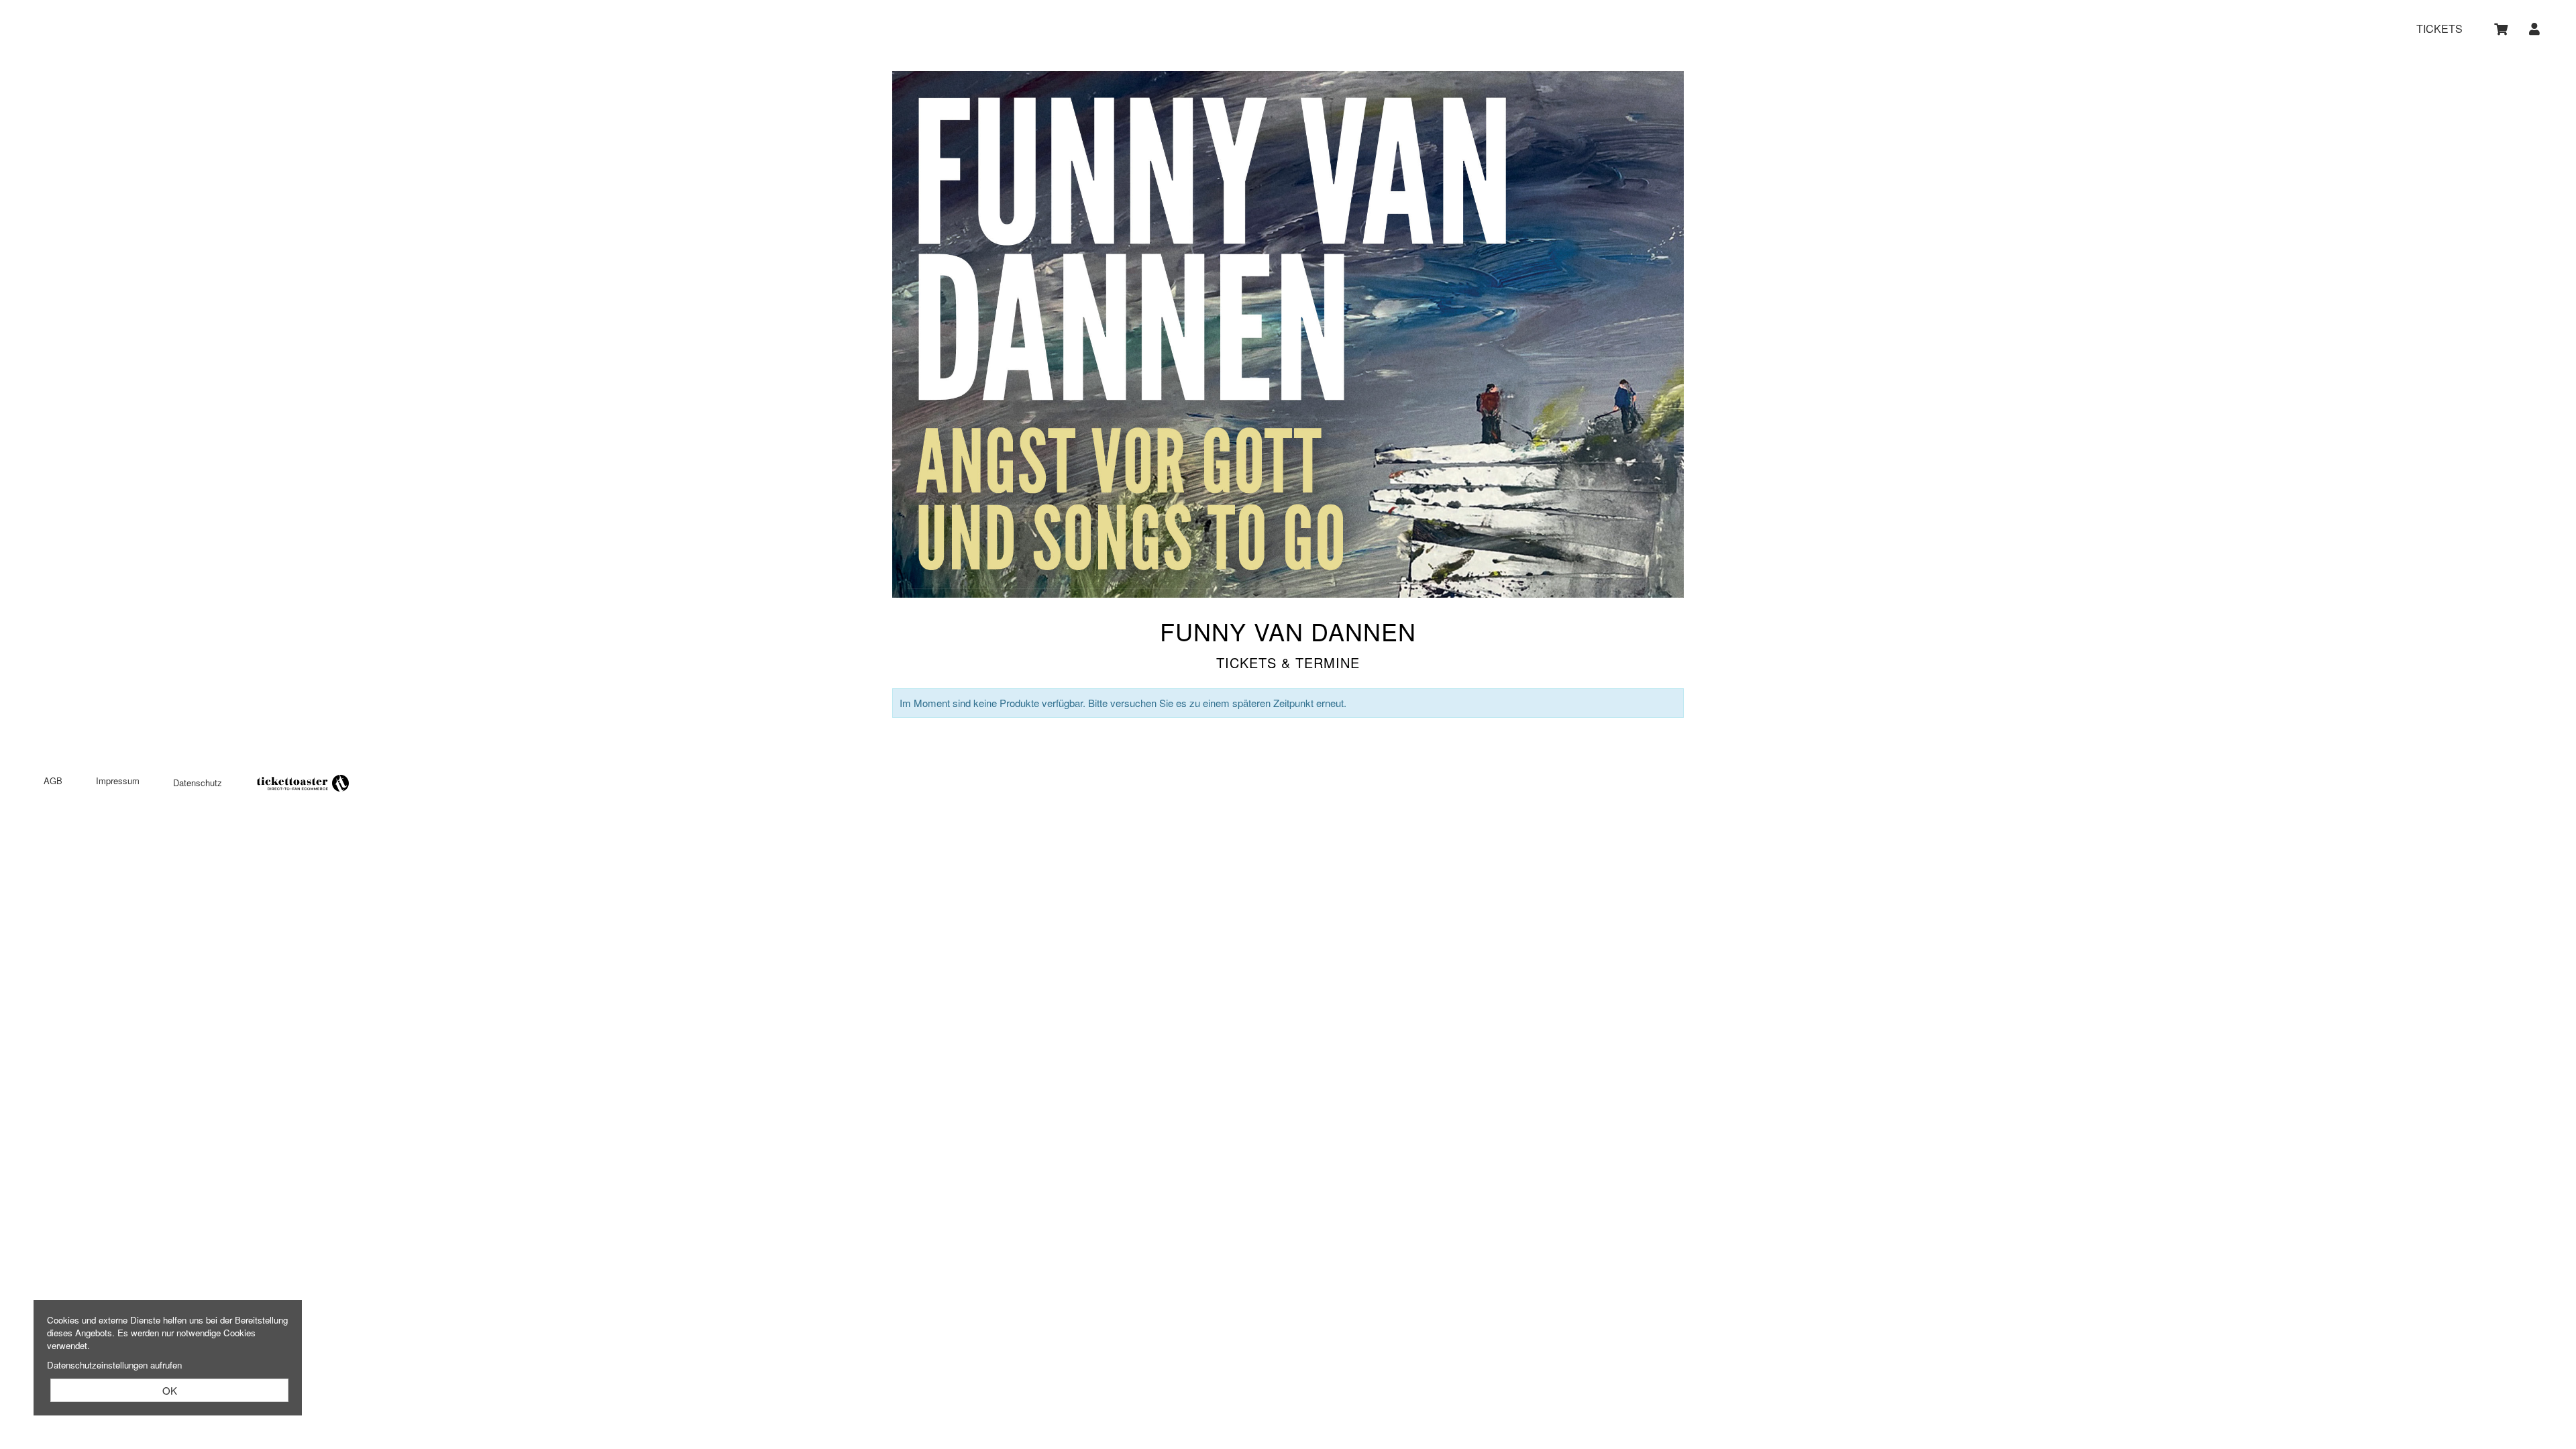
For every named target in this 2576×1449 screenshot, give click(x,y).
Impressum (118, 781)
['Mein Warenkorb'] (2502, 29)
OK (170, 1390)
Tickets (2439, 29)
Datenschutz (198, 783)
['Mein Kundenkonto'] (2535, 29)
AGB (53, 781)
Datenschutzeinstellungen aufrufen (114, 1365)
